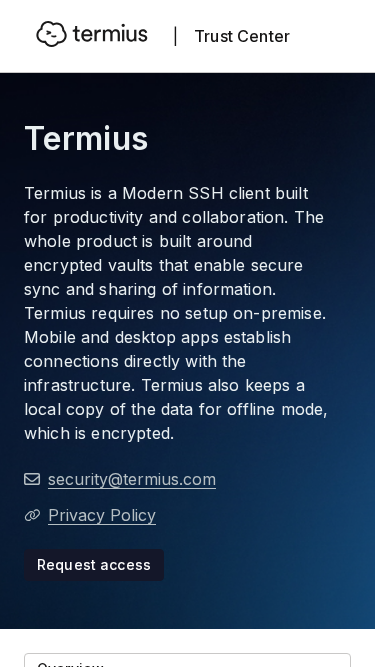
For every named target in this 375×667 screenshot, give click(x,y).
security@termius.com (132, 479)
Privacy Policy (102, 515)
